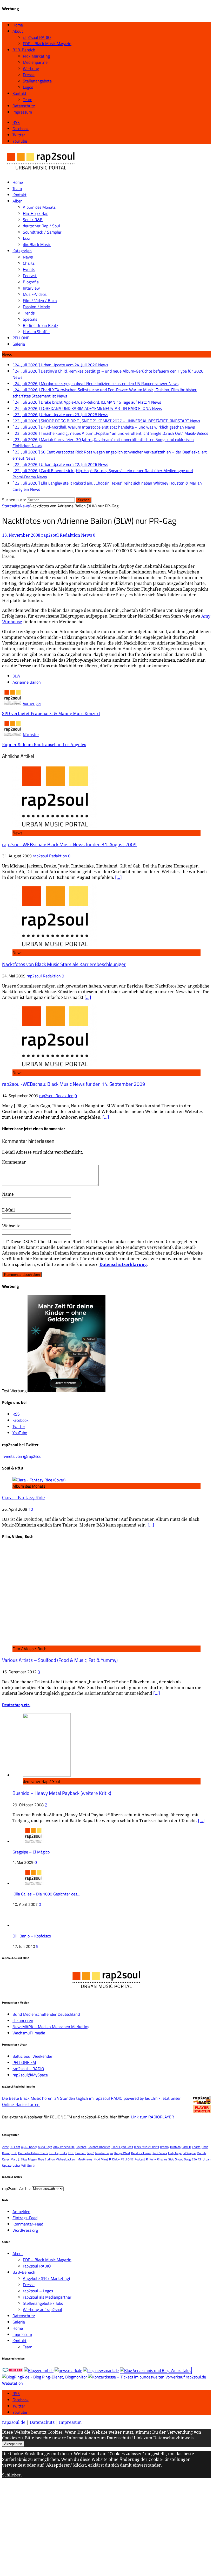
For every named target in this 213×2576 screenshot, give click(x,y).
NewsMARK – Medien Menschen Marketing (51, 2027)
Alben (18, 201)
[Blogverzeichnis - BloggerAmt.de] (39, 2370)
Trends (29, 313)
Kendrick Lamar (141, 2153)
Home (18, 25)
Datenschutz (24, 106)
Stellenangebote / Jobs (43, 2303)
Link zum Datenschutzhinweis (164, 2438)
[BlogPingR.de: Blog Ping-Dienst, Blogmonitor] (45, 2377)
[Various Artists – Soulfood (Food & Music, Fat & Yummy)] (101, 1642)
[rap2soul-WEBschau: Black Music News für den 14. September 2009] (55, 1066)
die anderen (23, 2020)
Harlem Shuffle (36, 332)
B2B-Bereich (24, 50)
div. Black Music (37, 244)
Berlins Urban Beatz (41, 325)
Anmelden (21, 2211)
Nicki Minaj (101, 2159)
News (28, 257)
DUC (71, 2153)
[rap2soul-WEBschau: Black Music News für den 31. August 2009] (55, 827)
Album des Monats (39, 207)
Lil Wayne (189, 2153)
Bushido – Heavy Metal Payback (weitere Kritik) (62, 1793)
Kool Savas (160, 2153)
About (18, 31)
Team (28, 100)
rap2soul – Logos (38, 2291)
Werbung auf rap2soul (42, 2309)
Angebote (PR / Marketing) (46, 2278)
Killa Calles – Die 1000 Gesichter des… (46, 1894)
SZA (194, 2159)
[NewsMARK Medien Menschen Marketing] (68, 2370)
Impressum (22, 112)
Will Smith (28, 2165)
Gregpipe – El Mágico (31, 1852)
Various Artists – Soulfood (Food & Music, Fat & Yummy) (60, 1660)
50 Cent (15, 2147)
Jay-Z (91, 2153)
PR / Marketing (36, 56)
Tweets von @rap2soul (22, 1456)
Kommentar (14, 1162)
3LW (16, 676)
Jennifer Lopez (104, 2153)
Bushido (175, 2147)
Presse (29, 75)
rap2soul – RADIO (28, 2069)
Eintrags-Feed (25, 2218)
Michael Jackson (66, 2159)
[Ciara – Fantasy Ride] (39, 1480)
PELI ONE (21, 338)
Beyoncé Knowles (99, 2147)
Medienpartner (36, 62)
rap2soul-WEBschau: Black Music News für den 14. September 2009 (74, 1084)
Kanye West (122, 2153)
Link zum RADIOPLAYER (153, 2117)
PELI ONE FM (24, 2062)
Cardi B (186, 2147)
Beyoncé (81, 2147)
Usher (16, 2165)
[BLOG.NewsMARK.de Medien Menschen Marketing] (101, 2370)
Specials (30, 319)
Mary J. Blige (19, 2159)
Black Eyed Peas (122, 2147)
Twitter (19, 2406)
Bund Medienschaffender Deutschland (46, 2014)
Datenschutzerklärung (123, 1264)
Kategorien (22, 251)
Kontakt (19, 93)
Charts (29, 263)
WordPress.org (25, 2230)
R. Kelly (151, 2159)
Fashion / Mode (36, 307)
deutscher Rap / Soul (41, 226)
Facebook (21, 2400)
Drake (63, 2153)
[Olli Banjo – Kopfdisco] (31, 1926)
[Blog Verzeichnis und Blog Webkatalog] (156, 2370)
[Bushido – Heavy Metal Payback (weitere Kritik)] (47, 1775)
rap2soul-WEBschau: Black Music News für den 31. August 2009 (69, 844)
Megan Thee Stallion (41, 2159)
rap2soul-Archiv (16, 2188)
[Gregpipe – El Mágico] (33, 1842)
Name (8, 1194)
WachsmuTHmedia (29, 2033)
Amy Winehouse (64, 2147)
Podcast (30, 276)
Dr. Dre (54, 2153)
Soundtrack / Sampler (42, 232)
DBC (14, 2153)
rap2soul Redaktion (61, 535)
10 (31, 1509)
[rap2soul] (41, 172)
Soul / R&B (33, 220)
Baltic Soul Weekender (32, 2056)
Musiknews (85, 2159)
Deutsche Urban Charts (33, 2153)
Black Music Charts (147, 2147)
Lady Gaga (175, 2153)
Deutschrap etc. (16, 1705)
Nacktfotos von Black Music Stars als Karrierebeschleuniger (64, 964)
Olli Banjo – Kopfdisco (32, 1936)
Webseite (11, 1226)
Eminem (81, 2153)
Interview (31, 288)
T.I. (200, 2159)
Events (29, 269)
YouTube (20, 2412)
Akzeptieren (13, 2444)
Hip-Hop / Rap (36, 213)
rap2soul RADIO (37, 37)
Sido (171, 2159)
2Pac (5, 2147)
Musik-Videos (35, 294)
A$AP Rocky (29, 2147)
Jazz (26, 238)
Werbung (31, 68)
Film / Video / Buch (40, 300)
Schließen (12, 2475)
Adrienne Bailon (27, 682)
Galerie (19, 344)
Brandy (165, 2147)
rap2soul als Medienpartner (47, 2297)
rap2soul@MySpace (30, 2075)
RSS (16, 2393)
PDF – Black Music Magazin (47, 44)
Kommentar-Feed (28, 2224)
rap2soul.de (14, 2422)
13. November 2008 (21, 535)
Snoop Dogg (183, 2159)
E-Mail (8, 1210)
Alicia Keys (45, 2147)
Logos (28, 87)
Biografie (31, 282)
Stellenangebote (37, 81)
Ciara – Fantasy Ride (24, 1497)
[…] (118, 877)
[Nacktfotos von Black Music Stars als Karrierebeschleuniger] (55, 946)
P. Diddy (114, 2159)
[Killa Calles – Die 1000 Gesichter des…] (33, 1884)
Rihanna (162, 2159)
